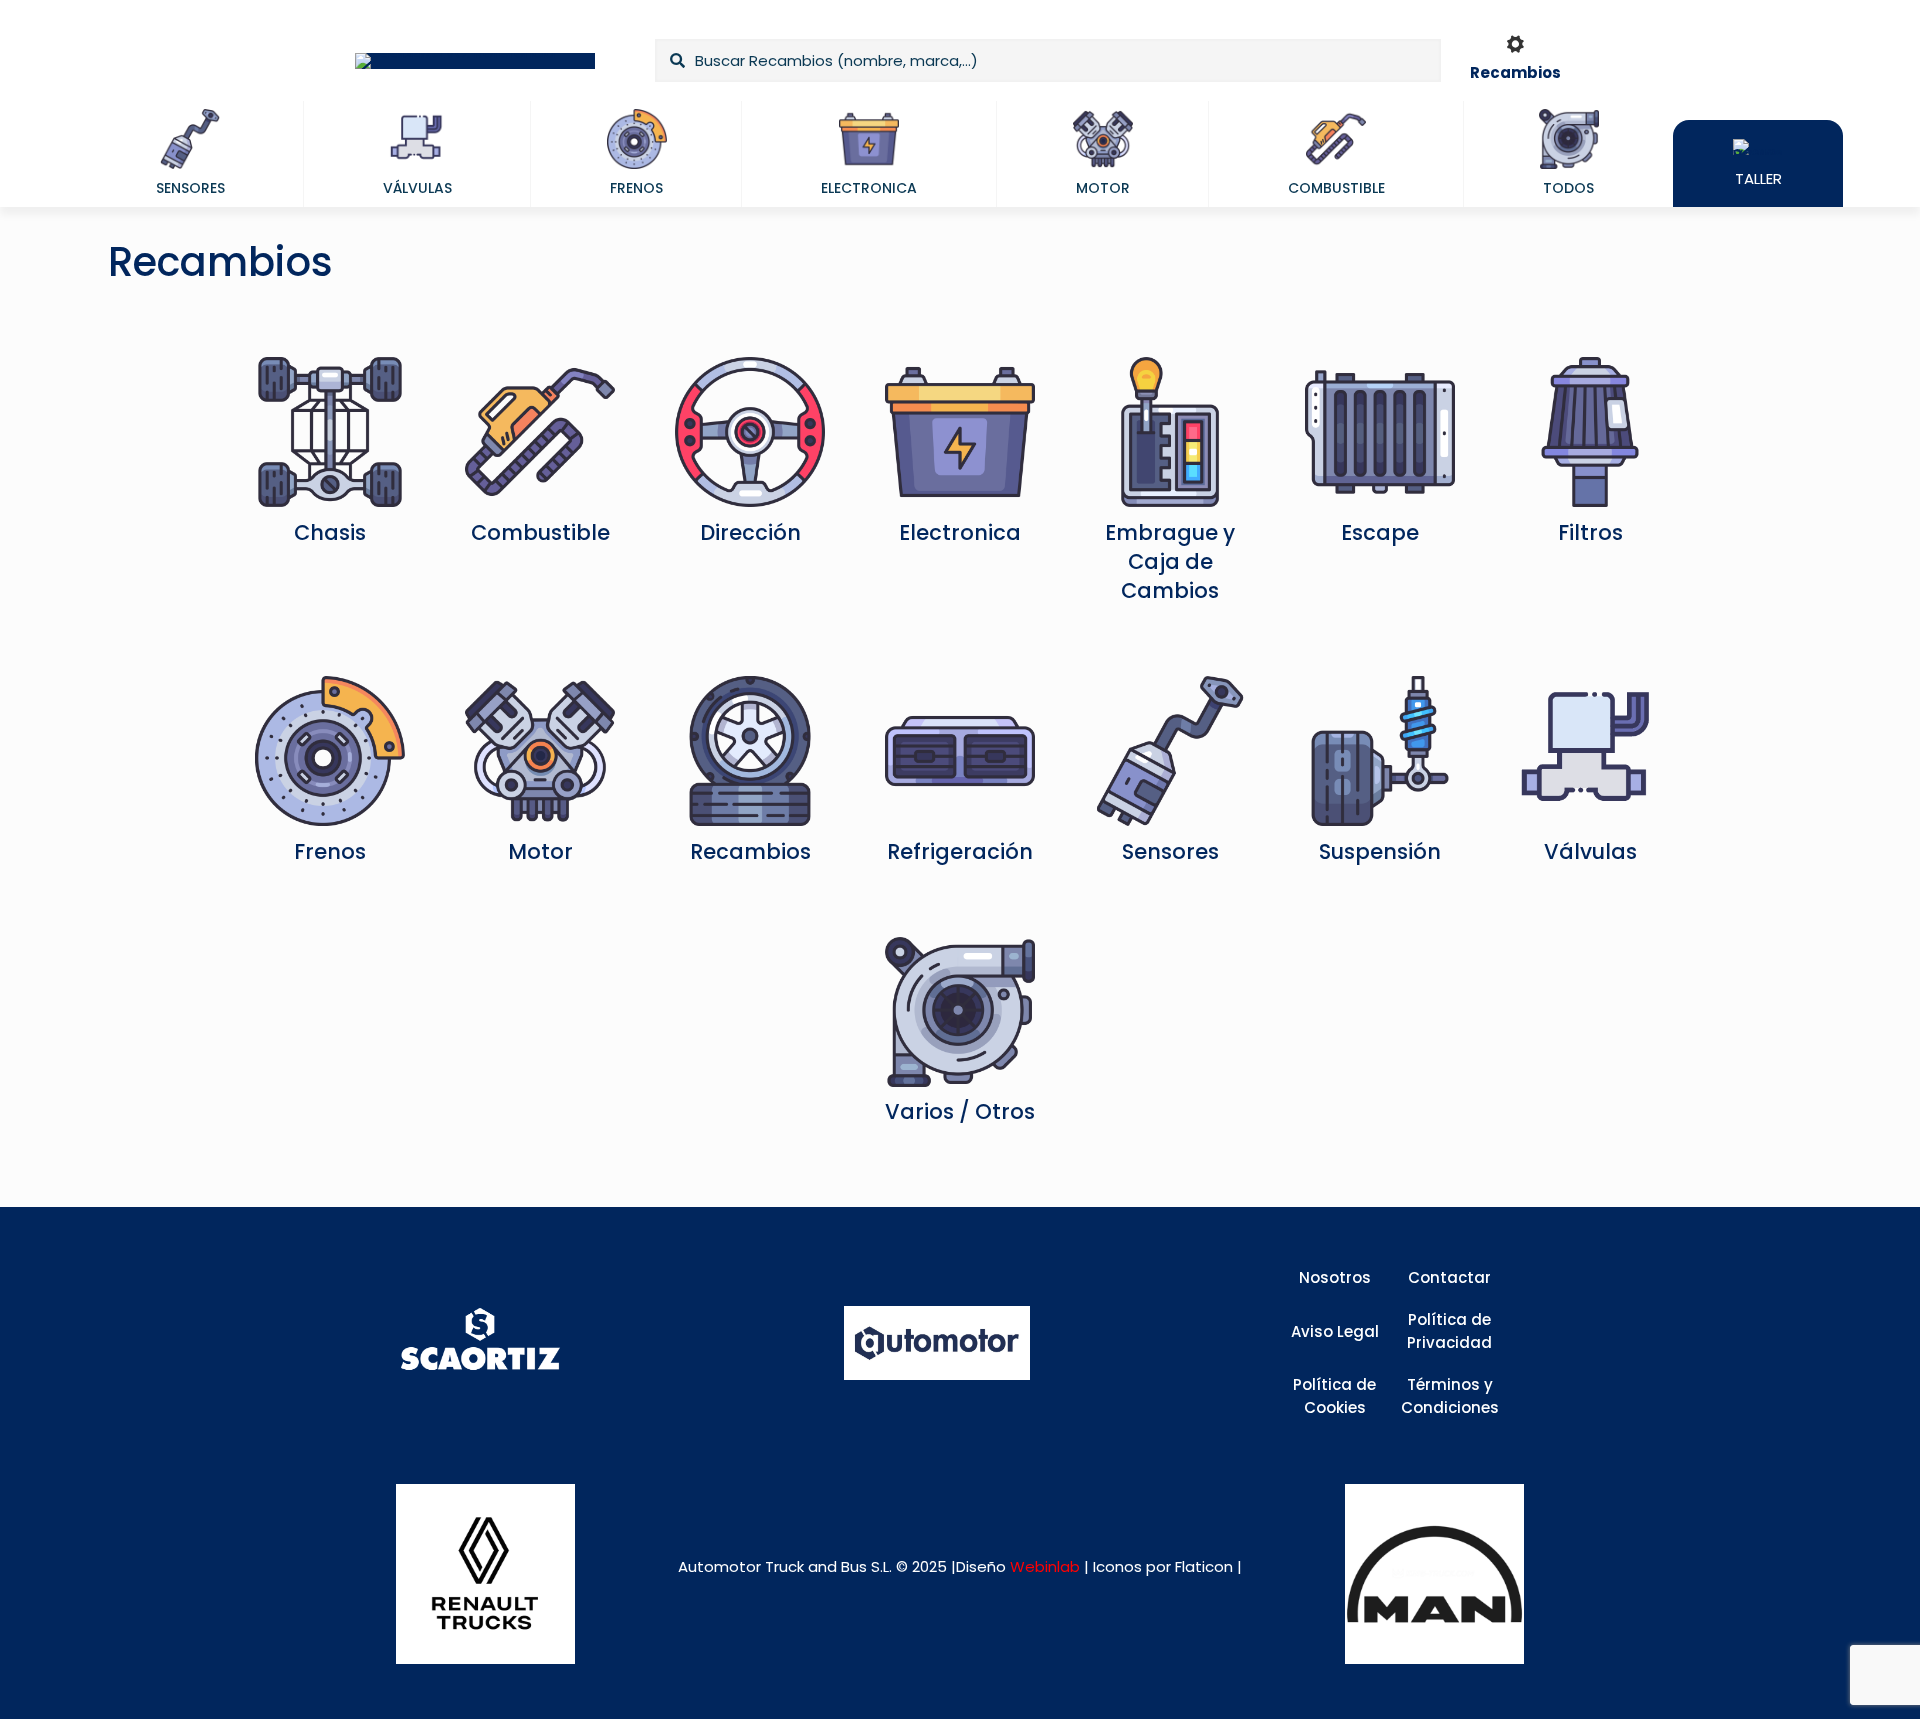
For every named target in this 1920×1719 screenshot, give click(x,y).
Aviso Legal (1335, 1331)
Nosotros (1335, 1277)
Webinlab (1047, 1566)
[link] (485, 1573)
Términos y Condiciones (1450, 1396)
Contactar (1449, 1277)
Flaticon (1204, 1566)
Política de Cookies (1334, 1396)
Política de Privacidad (1449, 1331)
